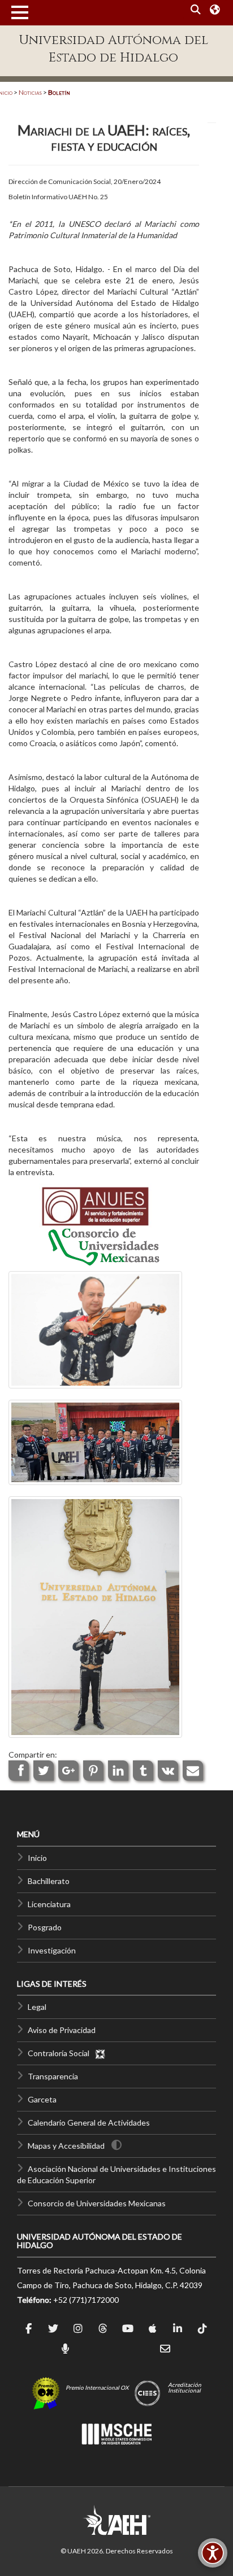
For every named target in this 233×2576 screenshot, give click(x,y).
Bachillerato (49, 1881)
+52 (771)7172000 (86, 2300)
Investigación (52, 1950)
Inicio (37, 1858)
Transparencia (53, 2076)
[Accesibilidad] (213, 2553)
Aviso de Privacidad (62, 2030)
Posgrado (45, 1927)
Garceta (42, 2099)
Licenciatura (49, 1904)
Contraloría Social (61, 2053)
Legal (37, 2007)
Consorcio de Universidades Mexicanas (97, 2203)
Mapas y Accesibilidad (66, 2146)
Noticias (30, 92)
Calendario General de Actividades (89, 2122)
